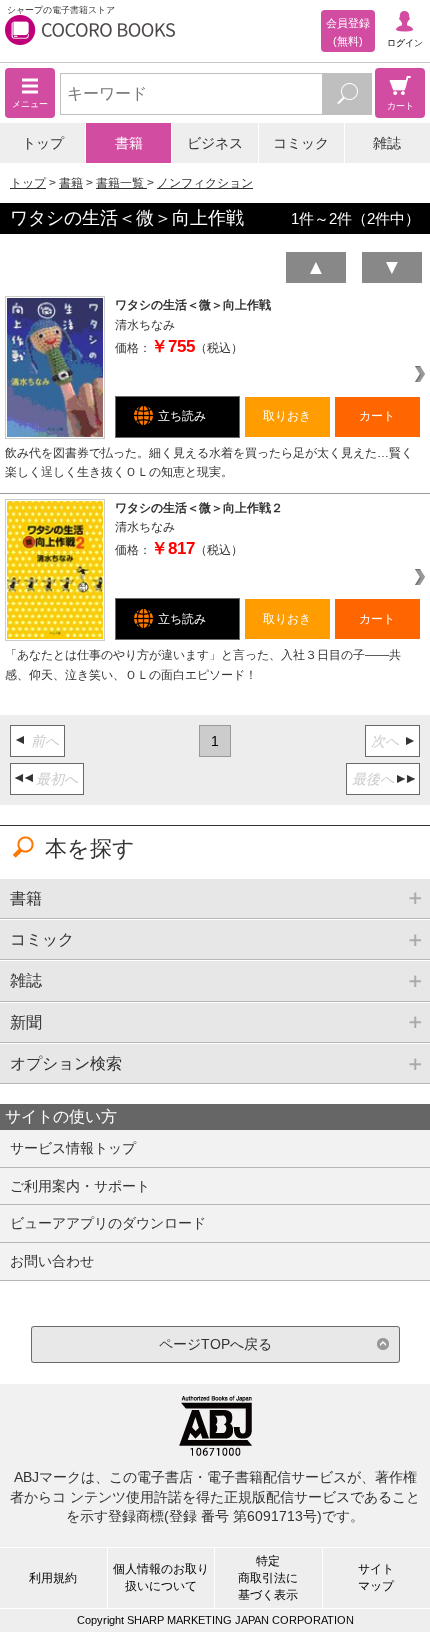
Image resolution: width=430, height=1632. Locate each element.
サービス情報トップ (73, 1148)
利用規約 (53, 1578)
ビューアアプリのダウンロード (108, 1223)
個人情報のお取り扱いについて (161, 1577)
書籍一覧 (121, 183)
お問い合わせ (52, 1261)
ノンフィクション (205, 183)
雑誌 (387, 143)
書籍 (129, 143)
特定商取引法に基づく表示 (268, 1578)
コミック (301, 143)
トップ (43, 143)
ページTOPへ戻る (215, 1344)
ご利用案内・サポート (80, 1186)
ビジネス (215, 143)
